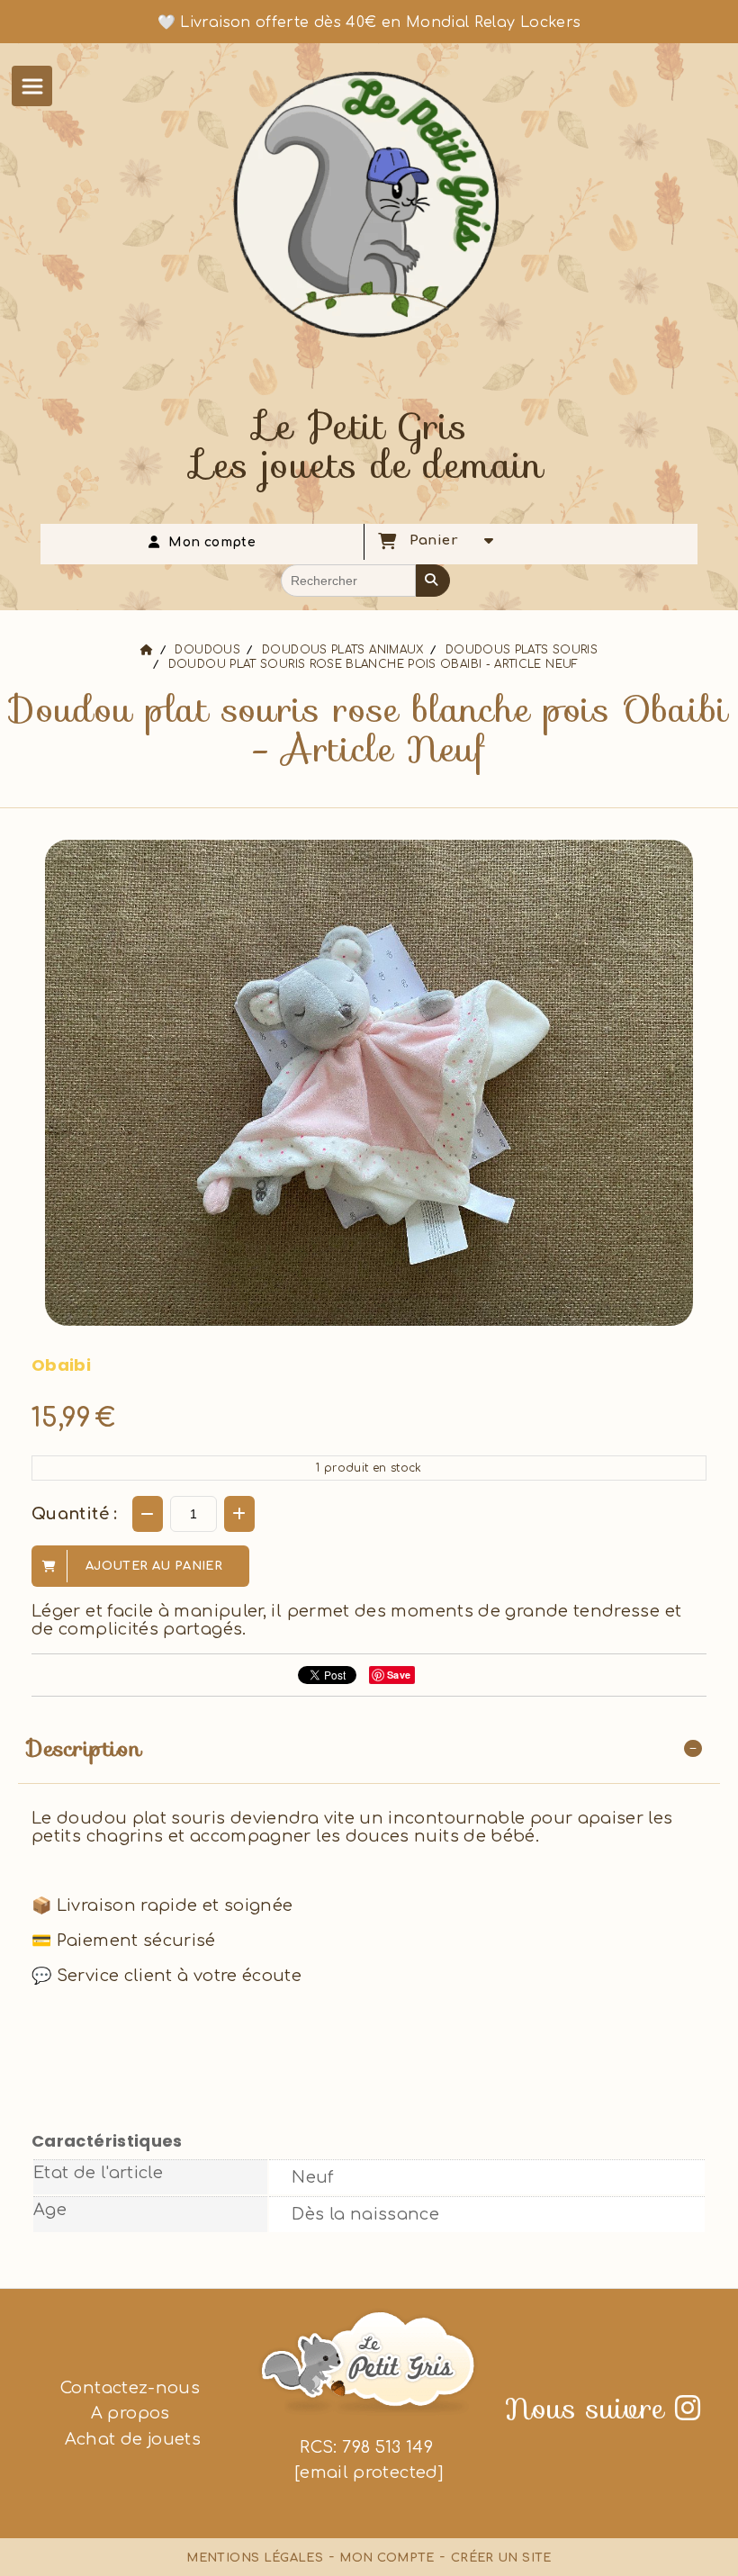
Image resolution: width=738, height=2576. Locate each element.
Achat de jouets (130, 2439)
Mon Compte (387, 2558)
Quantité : (75, 1514)
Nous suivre (603, 2409)
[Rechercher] (433, 581)
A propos (130, 2413)
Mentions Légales (255, 2558)
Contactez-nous (130, 2388)
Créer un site (501, 2558)
